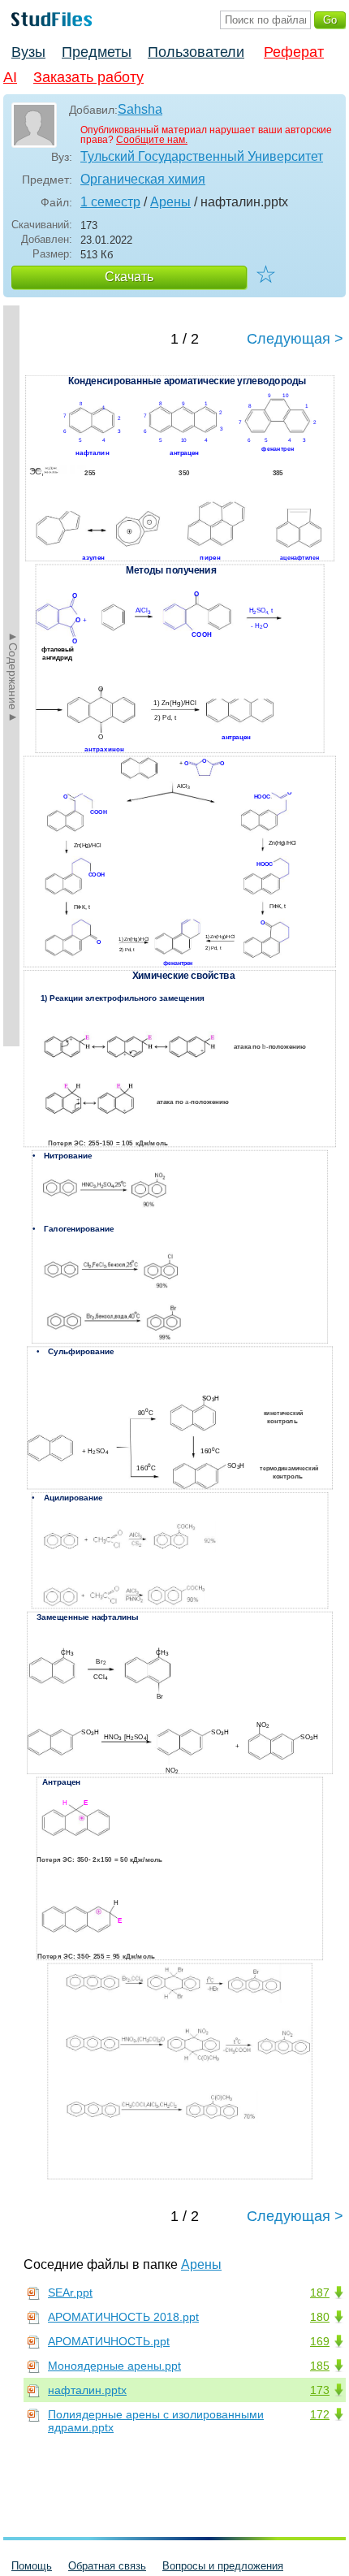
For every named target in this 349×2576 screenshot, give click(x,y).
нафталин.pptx (87, 2390)
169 (320, 2341)
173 (320, 2390)
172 (320, 2414)
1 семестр (110, 202)
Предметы (97, 52)
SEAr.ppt (70, 2292)
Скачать (129, 277)
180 (320, 2317)
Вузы (28, 52)
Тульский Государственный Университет (202, 156)
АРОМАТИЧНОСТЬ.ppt (109, 2341)
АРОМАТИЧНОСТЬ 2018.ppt (123, 2317)
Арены (170, 202)
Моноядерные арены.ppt (114, 2366)
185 (320, 2366)
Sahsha (140, 109)
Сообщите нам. (152, 140)
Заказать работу (88, 77)
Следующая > (295, 339)
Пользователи (196, 52)
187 (320, 2292)
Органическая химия (143, 179)
